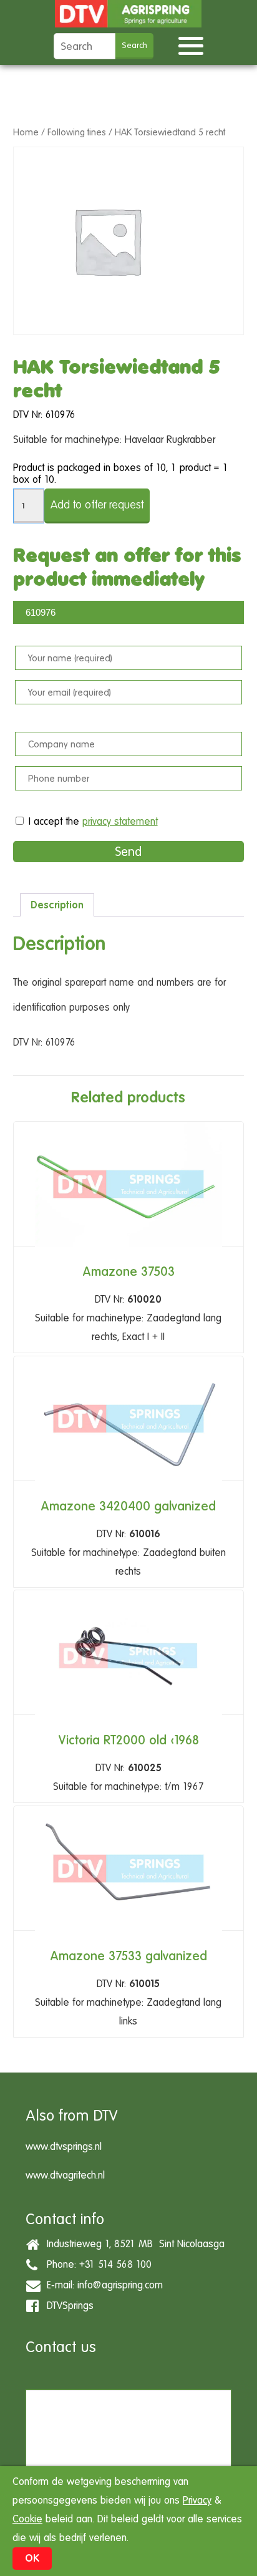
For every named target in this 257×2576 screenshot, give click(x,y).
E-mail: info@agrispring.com (102, 2285)
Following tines (77, 132)
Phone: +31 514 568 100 (96, 2264)
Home (26, 132)
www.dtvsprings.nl (64, 2146)
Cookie (27, 2519)
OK (32, 2558)
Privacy (197, 2500)
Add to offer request (97, 504)
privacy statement (120, 821)
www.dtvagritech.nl (65, 2175)
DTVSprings (67, 2306)
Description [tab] (57, 905)
